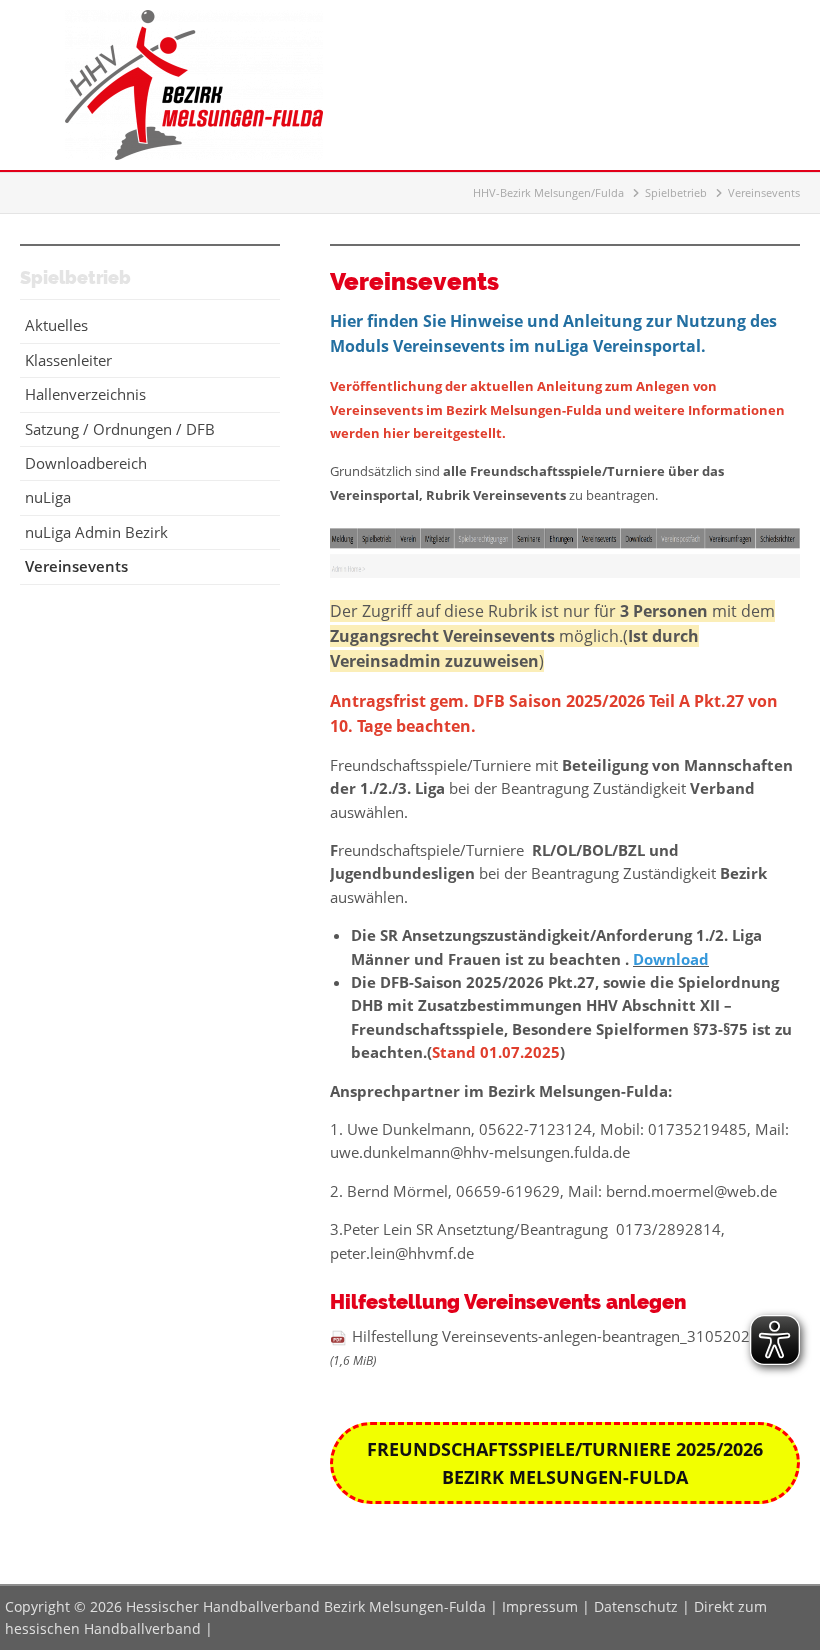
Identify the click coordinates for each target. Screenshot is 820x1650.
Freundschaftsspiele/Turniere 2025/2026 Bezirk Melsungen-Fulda (565, 1463)
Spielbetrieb (676, 192)
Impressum (540, 1606)
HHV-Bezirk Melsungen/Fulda (548, 192)
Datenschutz (636, 1606)
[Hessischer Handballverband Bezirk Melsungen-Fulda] (194, 154)
